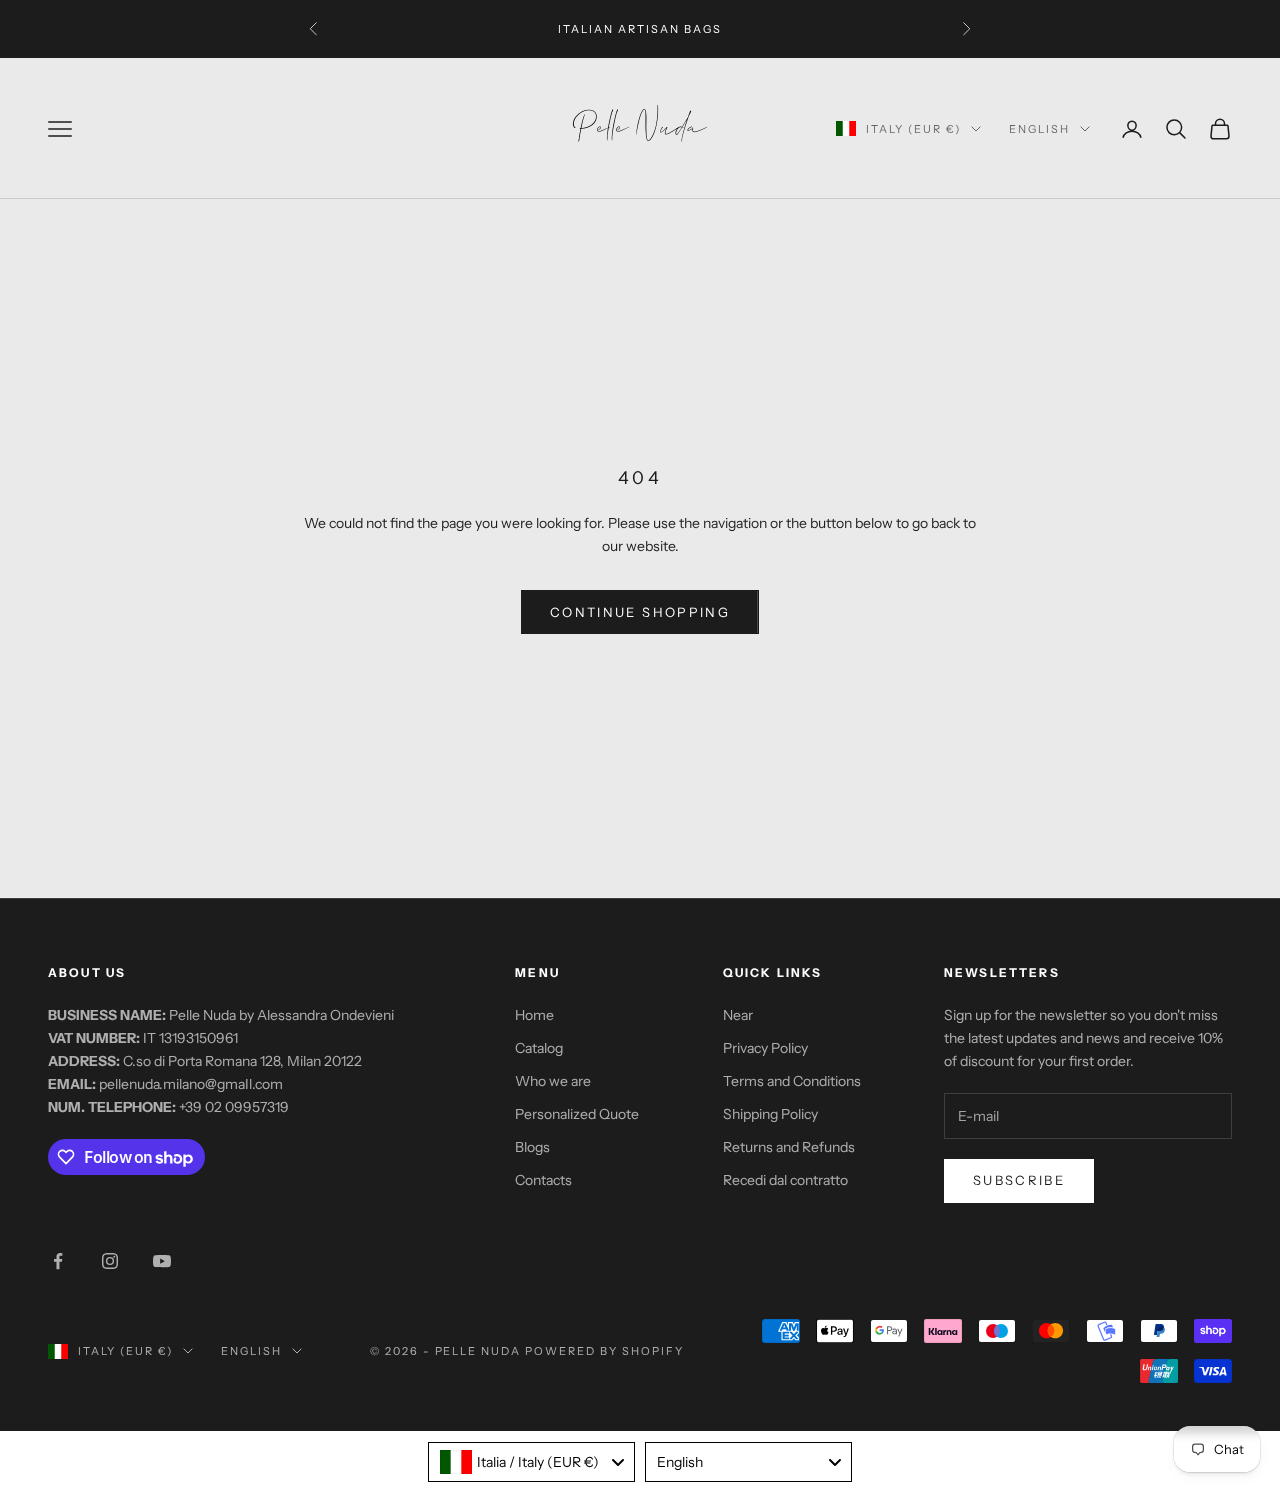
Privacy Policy (765, 1048)
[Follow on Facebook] (58, 1261)
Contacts (543, 1180)
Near (738, 1015)
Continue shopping (640, 612)
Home (534, 1015)
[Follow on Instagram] (110, 1261)
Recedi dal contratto (785, 1180)
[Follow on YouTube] (162, 1261)
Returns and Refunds (789, 1147)
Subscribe (1019, 1180)
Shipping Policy (770, 1114)
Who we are (553, 1081)
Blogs (532, 1147)
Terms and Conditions (792, 1081)
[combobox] (531, 1462)
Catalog (539, 1048)
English (1039, 129)
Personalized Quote (577, 1114)
